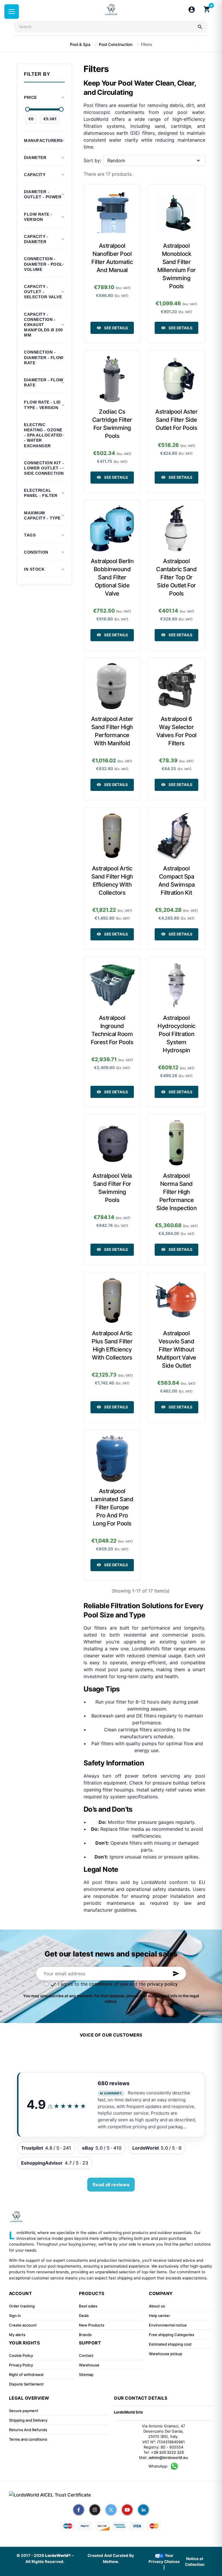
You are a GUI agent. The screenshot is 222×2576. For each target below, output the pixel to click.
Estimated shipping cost (170, 2344)
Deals (84, 2316)
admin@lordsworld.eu (168, 2457)
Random (116, 160)
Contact (86, 2355)
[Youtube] (127, 2510)
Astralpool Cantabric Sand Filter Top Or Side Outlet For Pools (176, 577)
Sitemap (86, 2375)
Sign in (15, 2316)
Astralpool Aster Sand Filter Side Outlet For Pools (176, 420)
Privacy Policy (21, 2365)
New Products (92, 2325)
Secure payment (24, 2411)
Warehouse (89, 2365)
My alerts (17, 2335)
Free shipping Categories (172, 2335)
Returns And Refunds (28, 2430)
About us (157, 2306)
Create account (23, 2325)
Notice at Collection (195, 2562)
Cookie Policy (21, 2355)
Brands (85, 2335)
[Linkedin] (143, 2510)
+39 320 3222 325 (167, 2452)
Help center (159, 2316)
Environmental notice (168, 2325)
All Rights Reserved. (45, 2562)
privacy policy (162, 1984)
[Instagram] (95, 2510)
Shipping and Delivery (28, 2420)
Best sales (88, 2306)
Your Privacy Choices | (164, 2561)
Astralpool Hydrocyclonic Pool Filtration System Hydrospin (176, 1034)
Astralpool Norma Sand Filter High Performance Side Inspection (177, 1192)
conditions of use (108, 1984)
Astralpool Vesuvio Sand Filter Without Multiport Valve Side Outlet (176, 1349)
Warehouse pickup (165, 2354)
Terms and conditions (28, 2439)
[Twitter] (111, 2510)
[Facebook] (79, 2510)
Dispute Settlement (26, 2384)
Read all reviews (111, 2185)
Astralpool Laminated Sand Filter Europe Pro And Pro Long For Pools (112, 1507)
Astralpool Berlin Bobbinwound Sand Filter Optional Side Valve (112, 577)
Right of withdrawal (26, 2375)
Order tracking (22, 2306)
